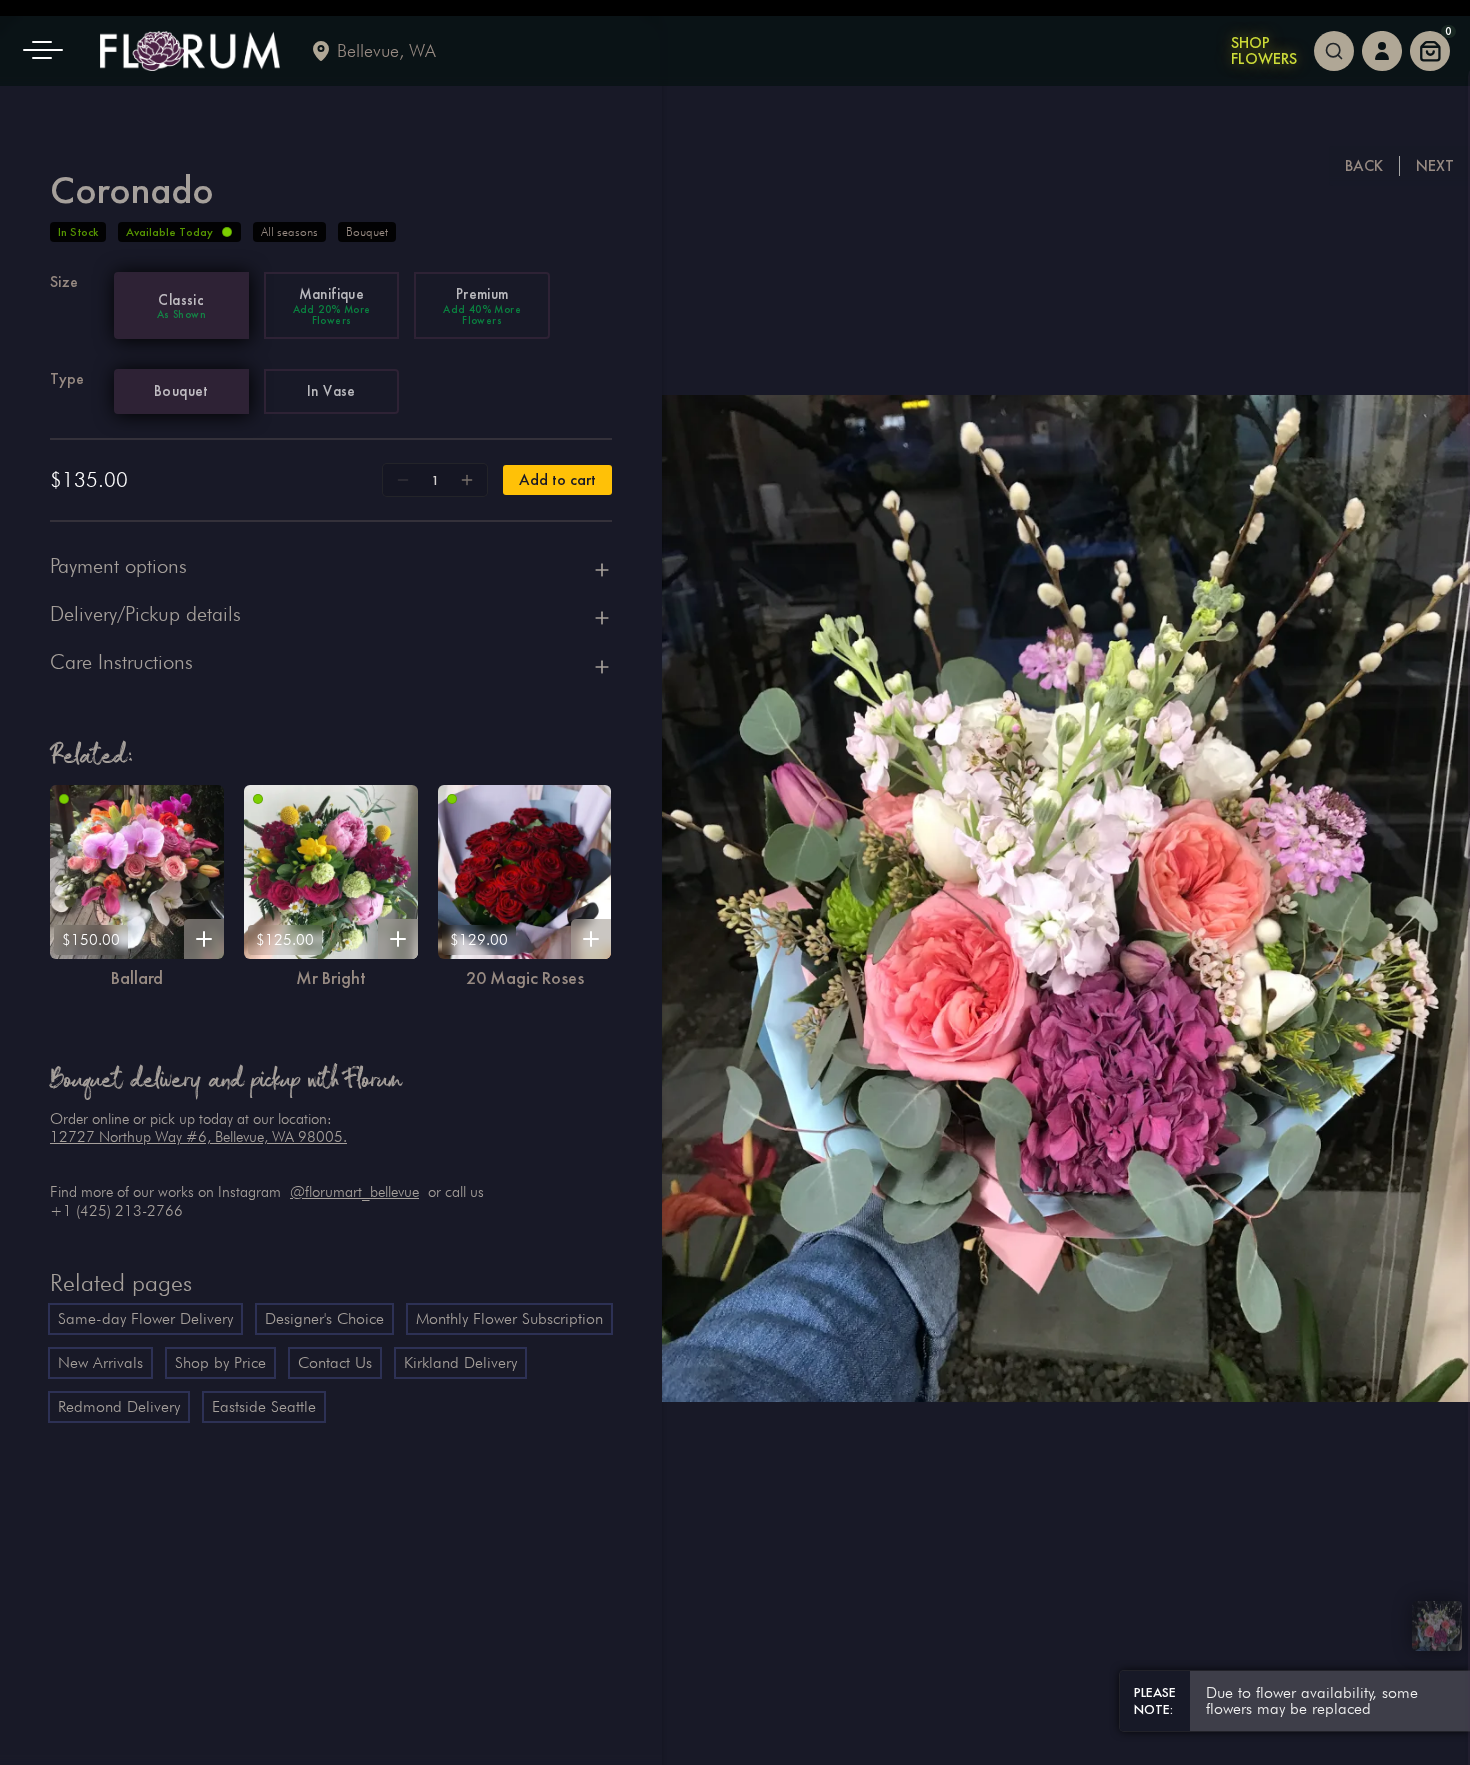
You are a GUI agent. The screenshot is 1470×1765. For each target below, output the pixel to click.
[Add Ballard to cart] (204, 939)
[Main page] (190, 51)
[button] (50, 51)
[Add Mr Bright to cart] (398, 939)
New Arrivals (100, 1362)
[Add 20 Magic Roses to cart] (591, 939)
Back (1364, 165)
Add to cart (557, 479)
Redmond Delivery (119, 1406)
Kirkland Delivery (460, 1362)
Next (1435, 165)
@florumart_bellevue (354, 1192)
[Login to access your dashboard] (1382, 51)
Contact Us (335, 1362)
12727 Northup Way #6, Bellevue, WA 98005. (198, 1137)
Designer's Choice (324, 1318)
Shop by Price (220, 1362)
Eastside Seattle (264, 1406)
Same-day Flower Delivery (145, 1318)
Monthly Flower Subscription (509, 1318)
